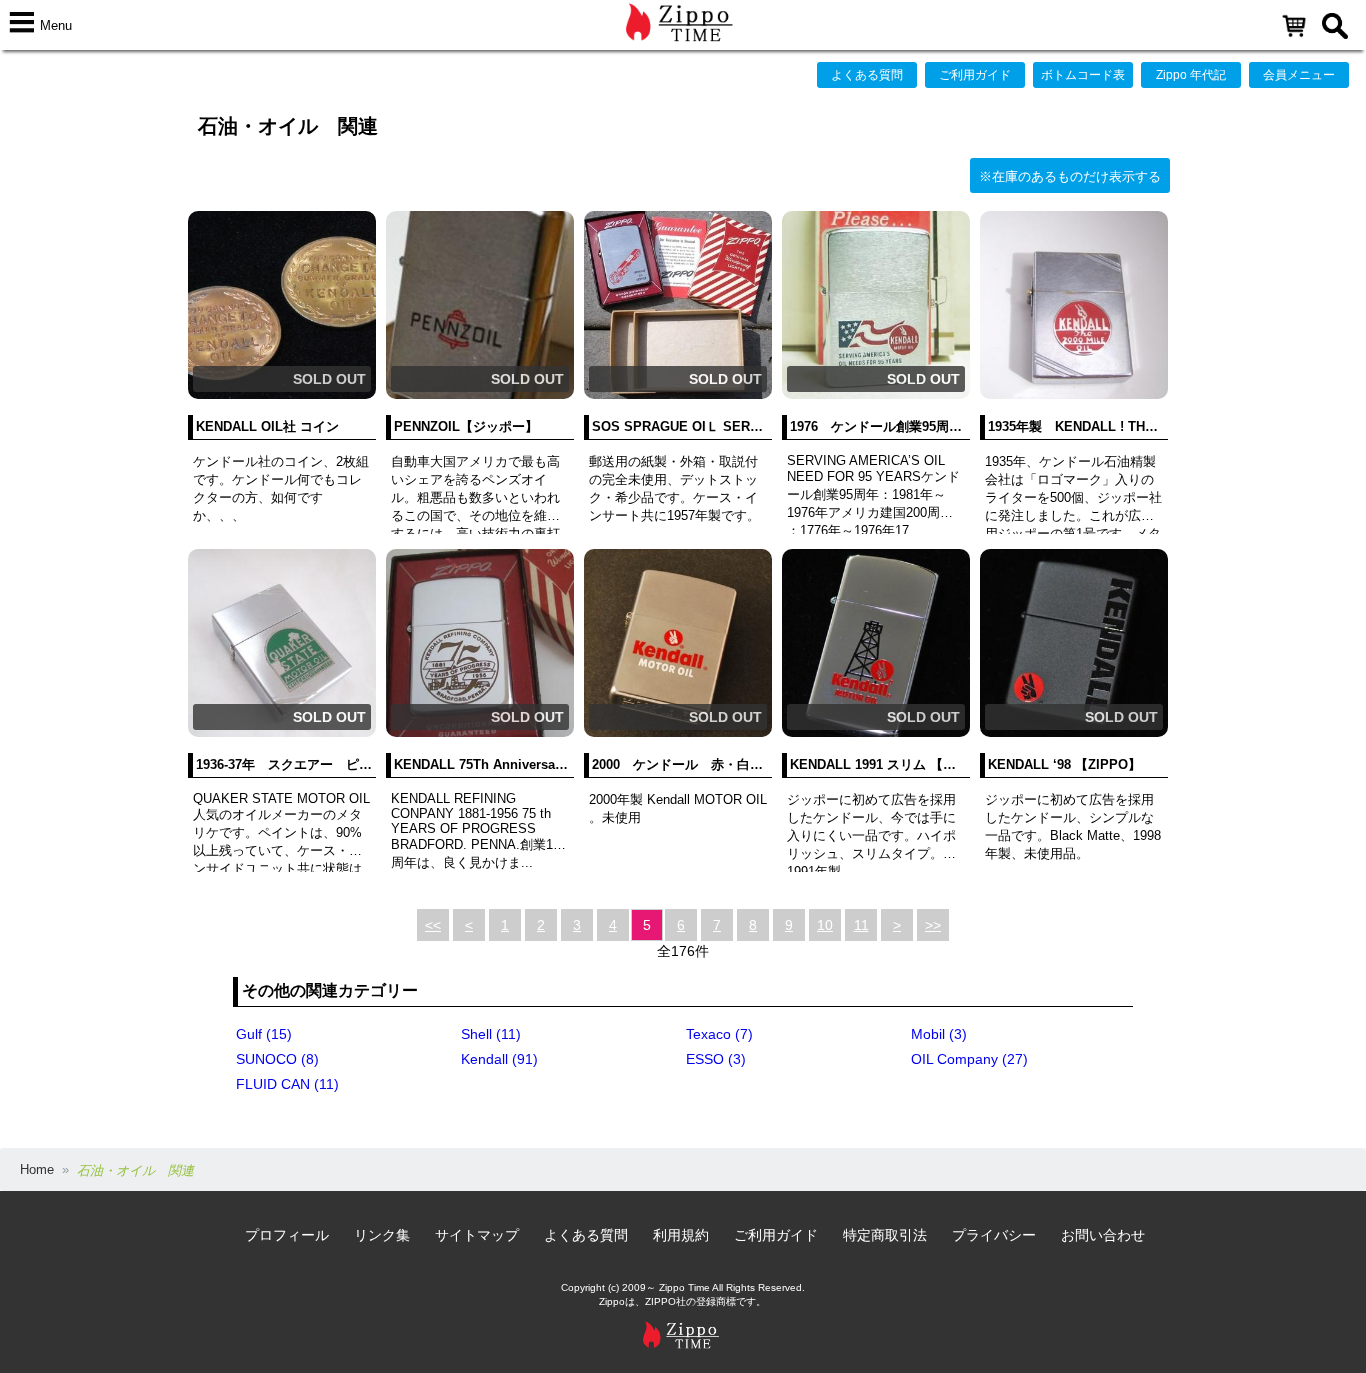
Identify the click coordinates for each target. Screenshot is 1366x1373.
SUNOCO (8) (277, 1059)
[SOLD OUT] (282, 394)
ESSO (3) (716, 1059)
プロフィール (287, 1235)
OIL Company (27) (969, 1059)
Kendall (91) (499, 1059)
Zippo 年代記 (1191, 75)
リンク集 (382, 1235)
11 (861, 925)
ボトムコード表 (1083, 75)
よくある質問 (867, 75)
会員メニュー (1299, 75)
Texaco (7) (719, 1034)
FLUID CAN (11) (287, 1084)
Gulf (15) (264, 1034)
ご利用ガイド (975, 75)
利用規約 (681, 1235)
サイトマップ (477, 1235)
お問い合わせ (1103, 1235)
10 (825, 925)
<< (433, 925)
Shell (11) (491, 1034)
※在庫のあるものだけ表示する (1070, 176)
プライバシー (994, 1235)
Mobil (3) (939, 1034)
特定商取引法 (885, 1235)
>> (933, 925)
